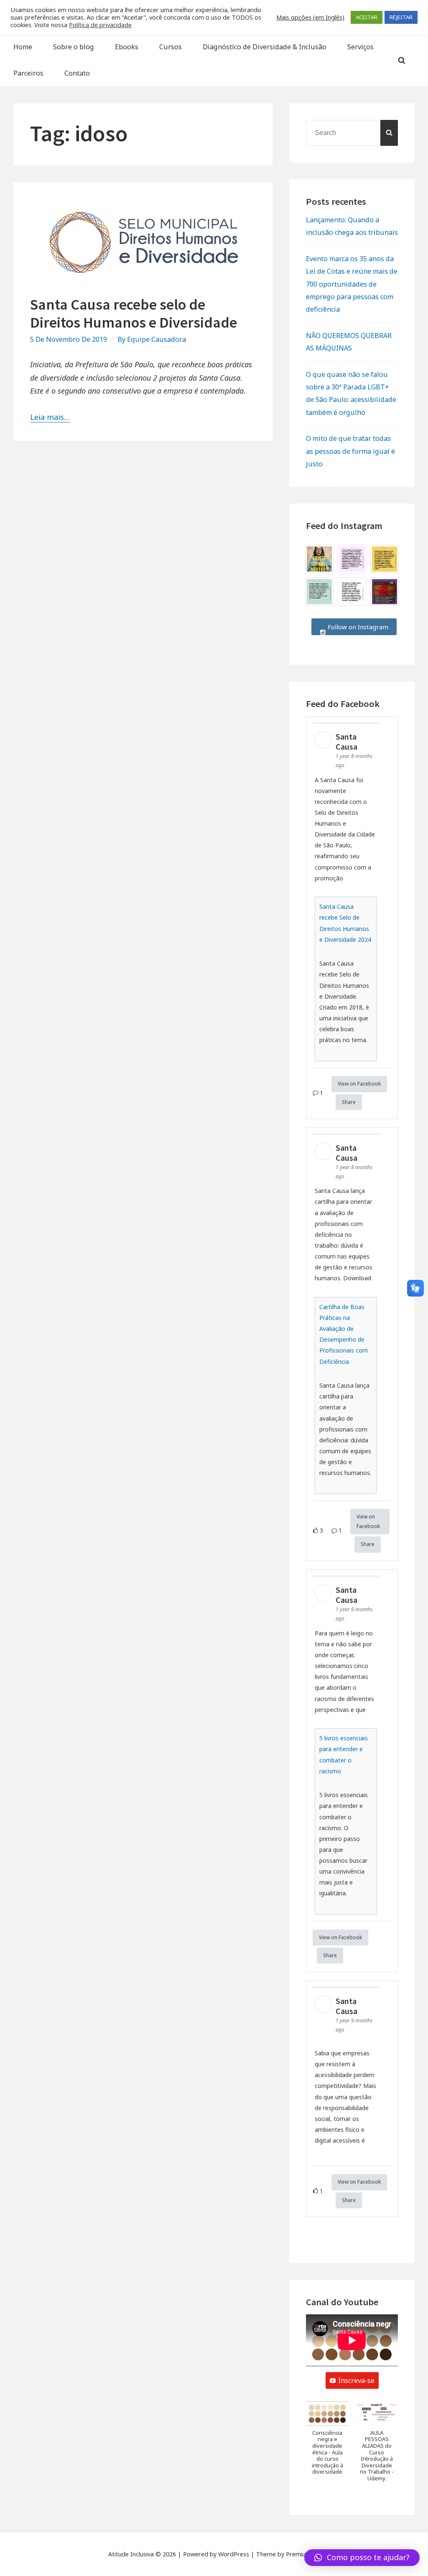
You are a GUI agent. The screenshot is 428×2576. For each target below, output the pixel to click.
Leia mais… (50, 417)
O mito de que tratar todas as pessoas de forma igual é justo (350, 451)
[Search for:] (352, 132)
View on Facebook (359, 1084)
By (152, 339)
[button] (327, 2442)
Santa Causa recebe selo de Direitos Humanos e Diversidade (134, 313)
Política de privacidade (100, 25)
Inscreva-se (356, 2380)
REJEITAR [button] (401, 17)
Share (349, 1102)
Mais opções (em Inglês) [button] (310, 17)
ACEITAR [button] (367, 17)
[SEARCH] (389, 133)
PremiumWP (303, 2554)
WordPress (234, 2554)
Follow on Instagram (357, 627)
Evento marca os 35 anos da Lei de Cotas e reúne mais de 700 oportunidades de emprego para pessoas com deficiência (352, 284)
